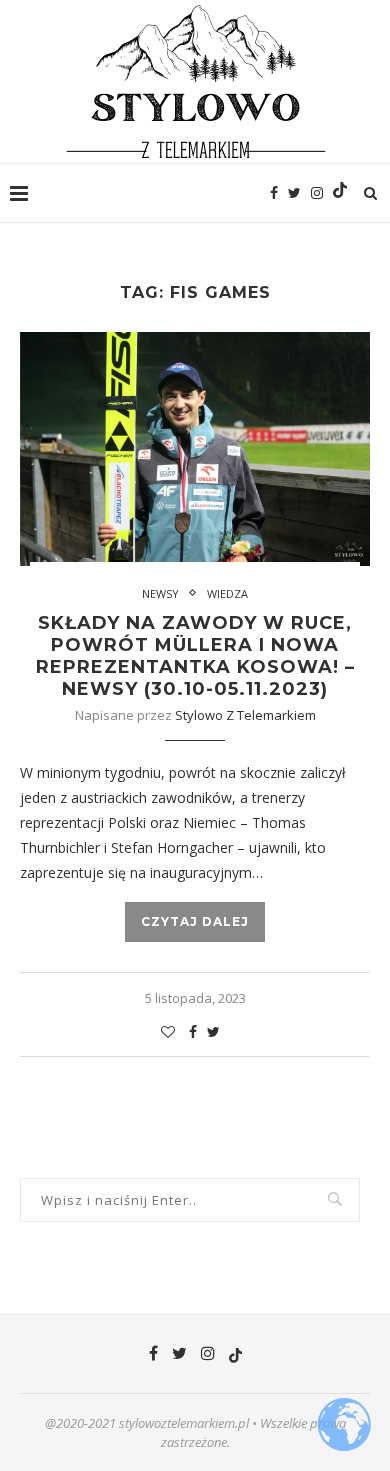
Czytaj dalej (195, 921)
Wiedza (227, 593)
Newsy (160, 593)
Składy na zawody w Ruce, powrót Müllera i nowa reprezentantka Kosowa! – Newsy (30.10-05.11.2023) (195, 656)
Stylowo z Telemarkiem (245, 715)
